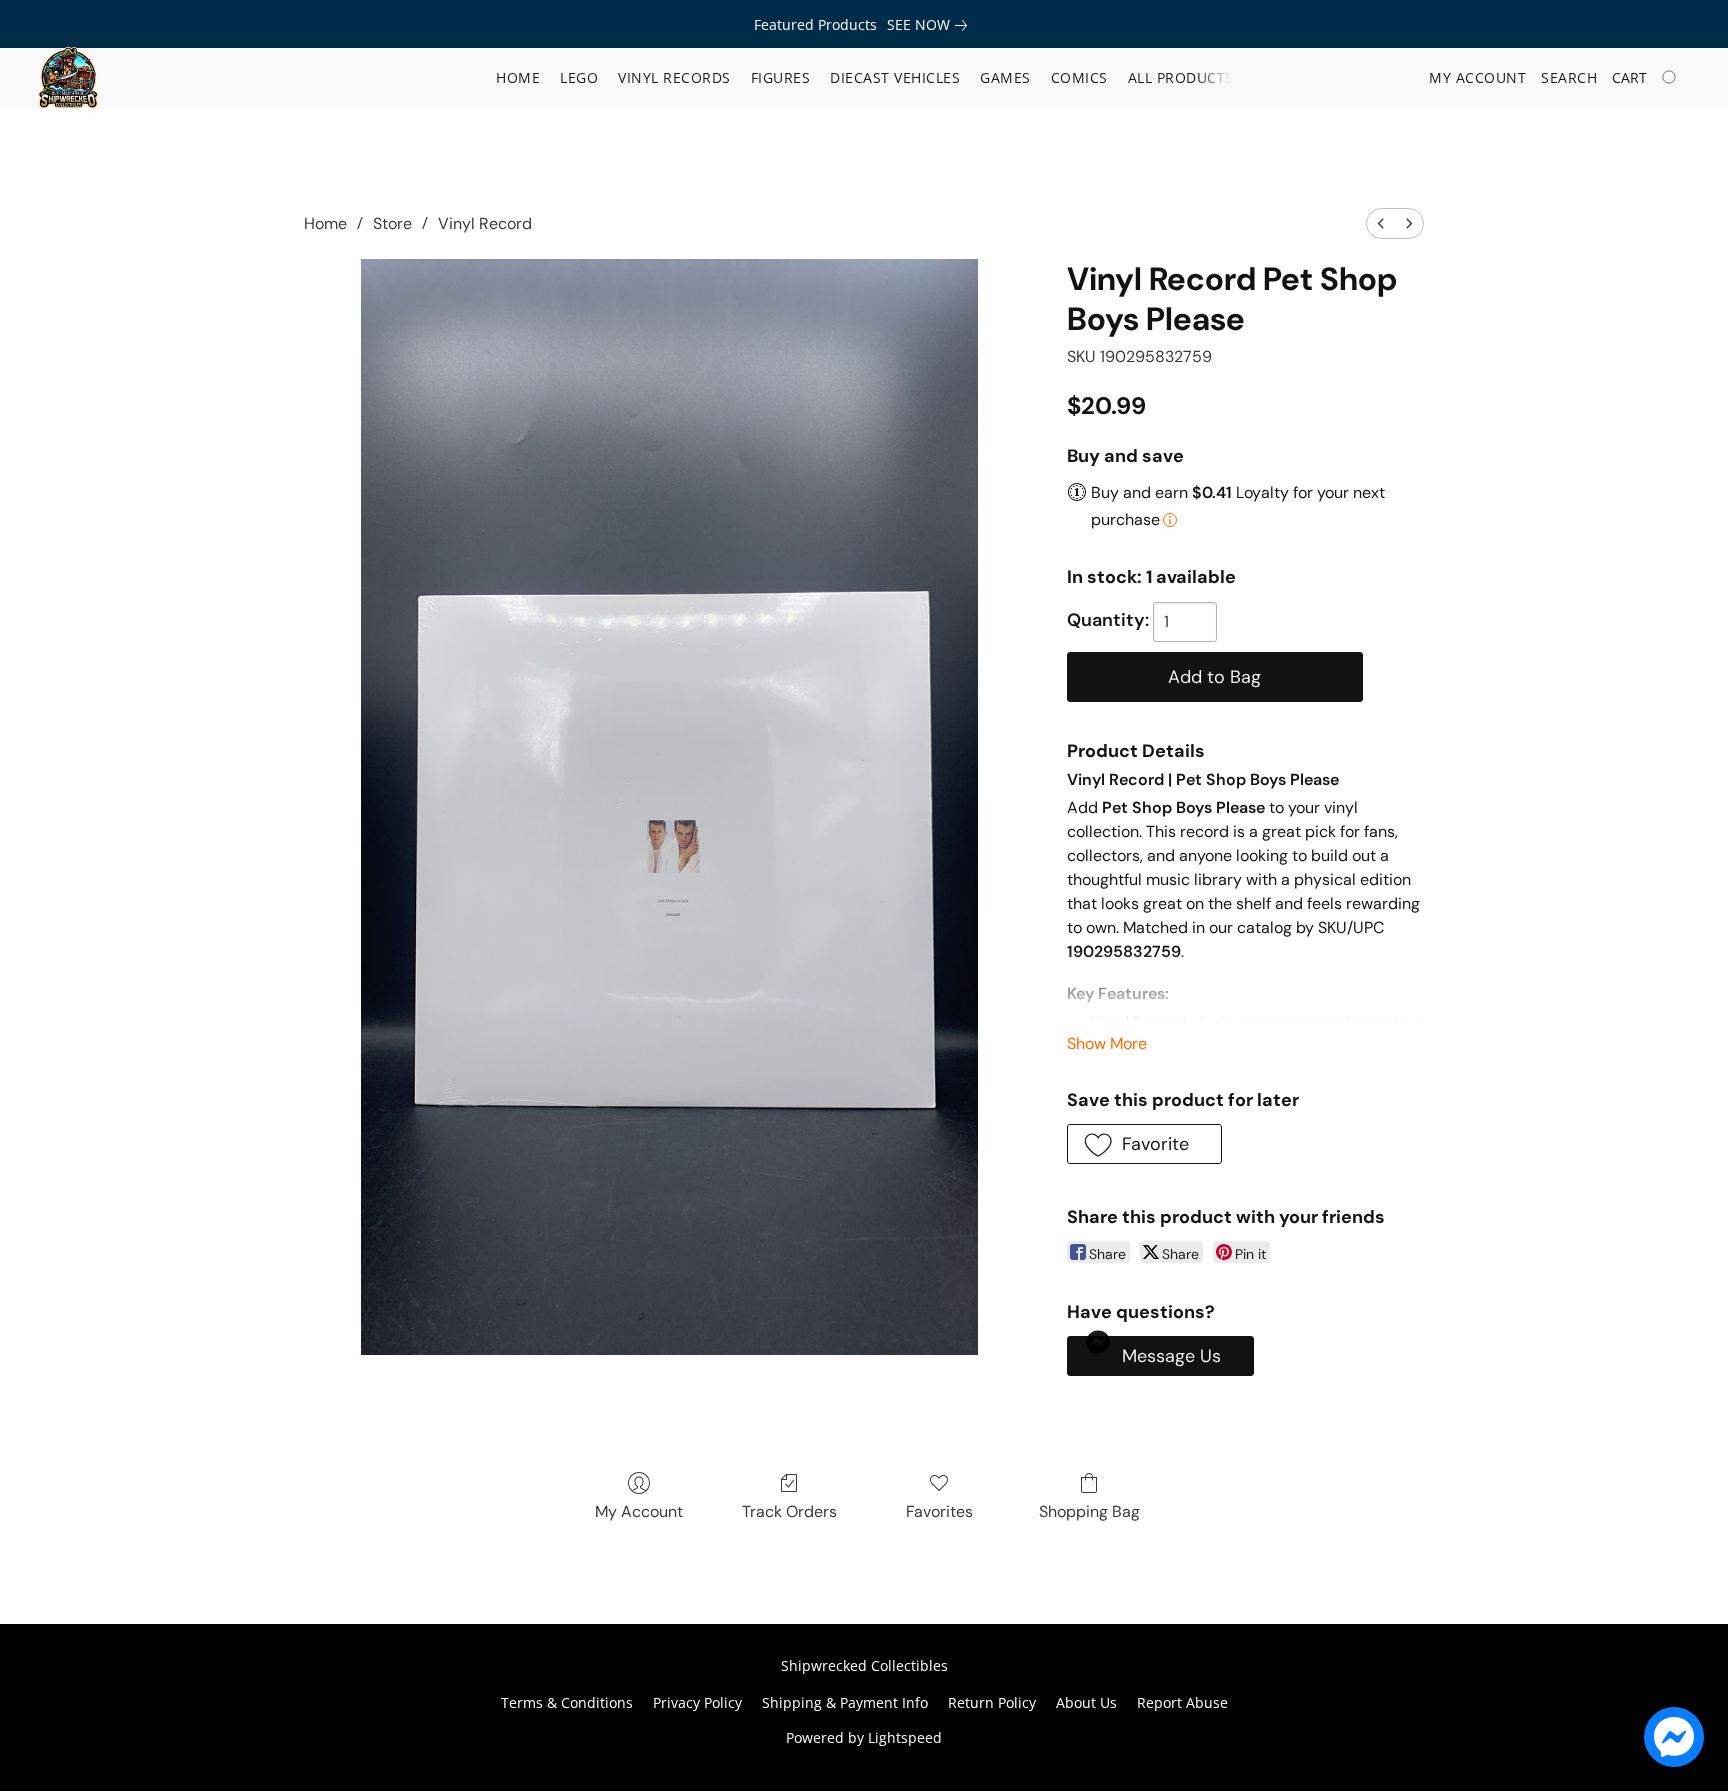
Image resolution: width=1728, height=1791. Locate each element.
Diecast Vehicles (895, 77)
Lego (579, 77)
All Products (1181, 77)
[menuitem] (1381, 223)
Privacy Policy (697, 1702)
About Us (1086, 1702)
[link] (931, 25)
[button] (68, 78)
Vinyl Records (674, 77)
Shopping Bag (1089, 1511)
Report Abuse (1182, 1702)
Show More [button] (1107, 1043)
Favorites (939, 1511)
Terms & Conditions (567, 1702)
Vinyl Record (485, 223)
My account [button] (1477, 77)
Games (1005, 77)
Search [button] (1569, 77)
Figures (781, 77)
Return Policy (992, 1702)
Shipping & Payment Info (845, 1702)
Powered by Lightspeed (864, 1737)
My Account (639, 1511)
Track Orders (789, 1511)
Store (392, 223)
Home (518, 77)
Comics (1079, 77)
